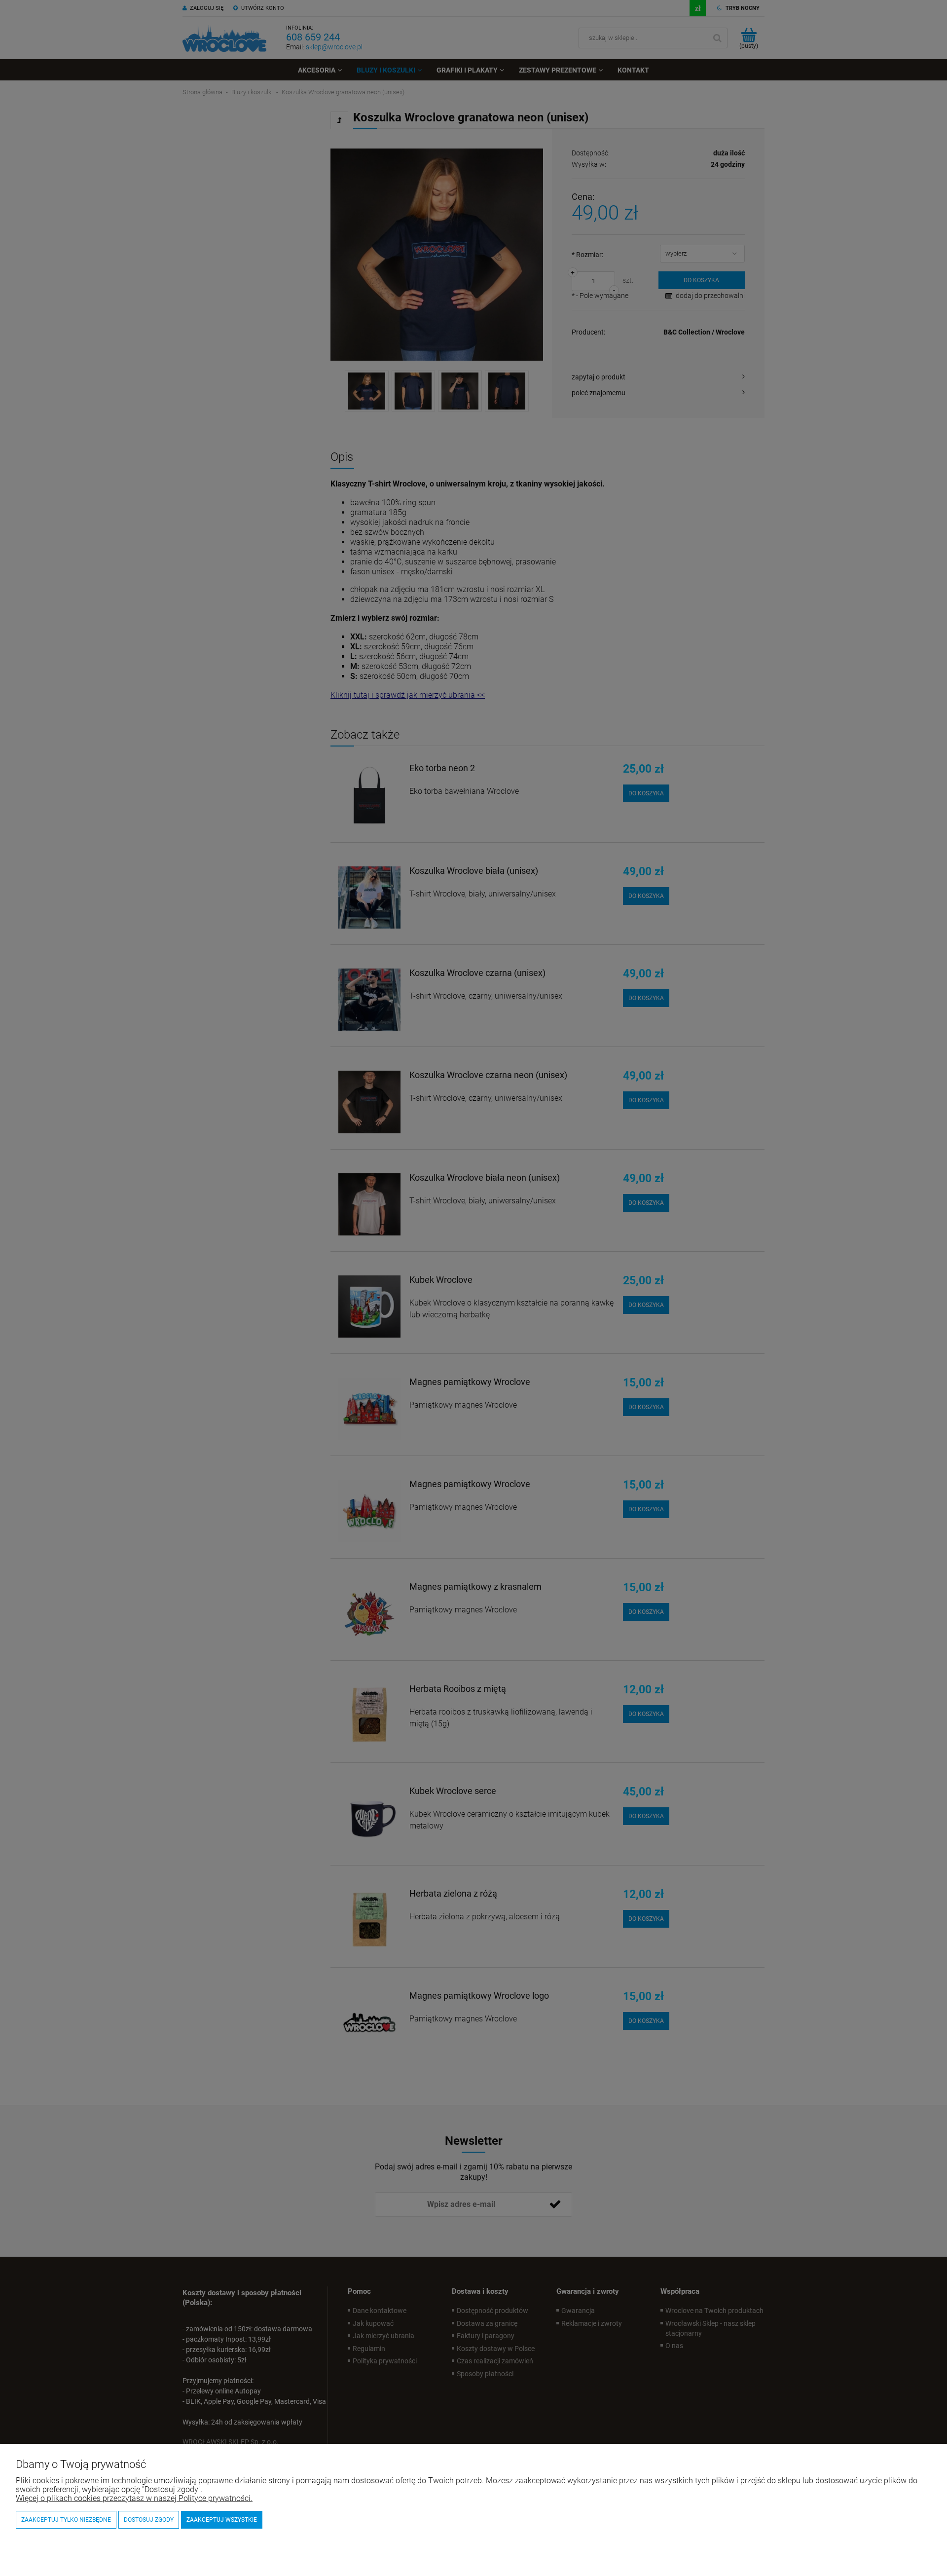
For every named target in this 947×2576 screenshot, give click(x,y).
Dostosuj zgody (149, 2520)
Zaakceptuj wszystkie (222, 2520)
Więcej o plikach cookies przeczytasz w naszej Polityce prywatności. (134, 2498)
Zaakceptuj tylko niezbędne (66, 2520)
